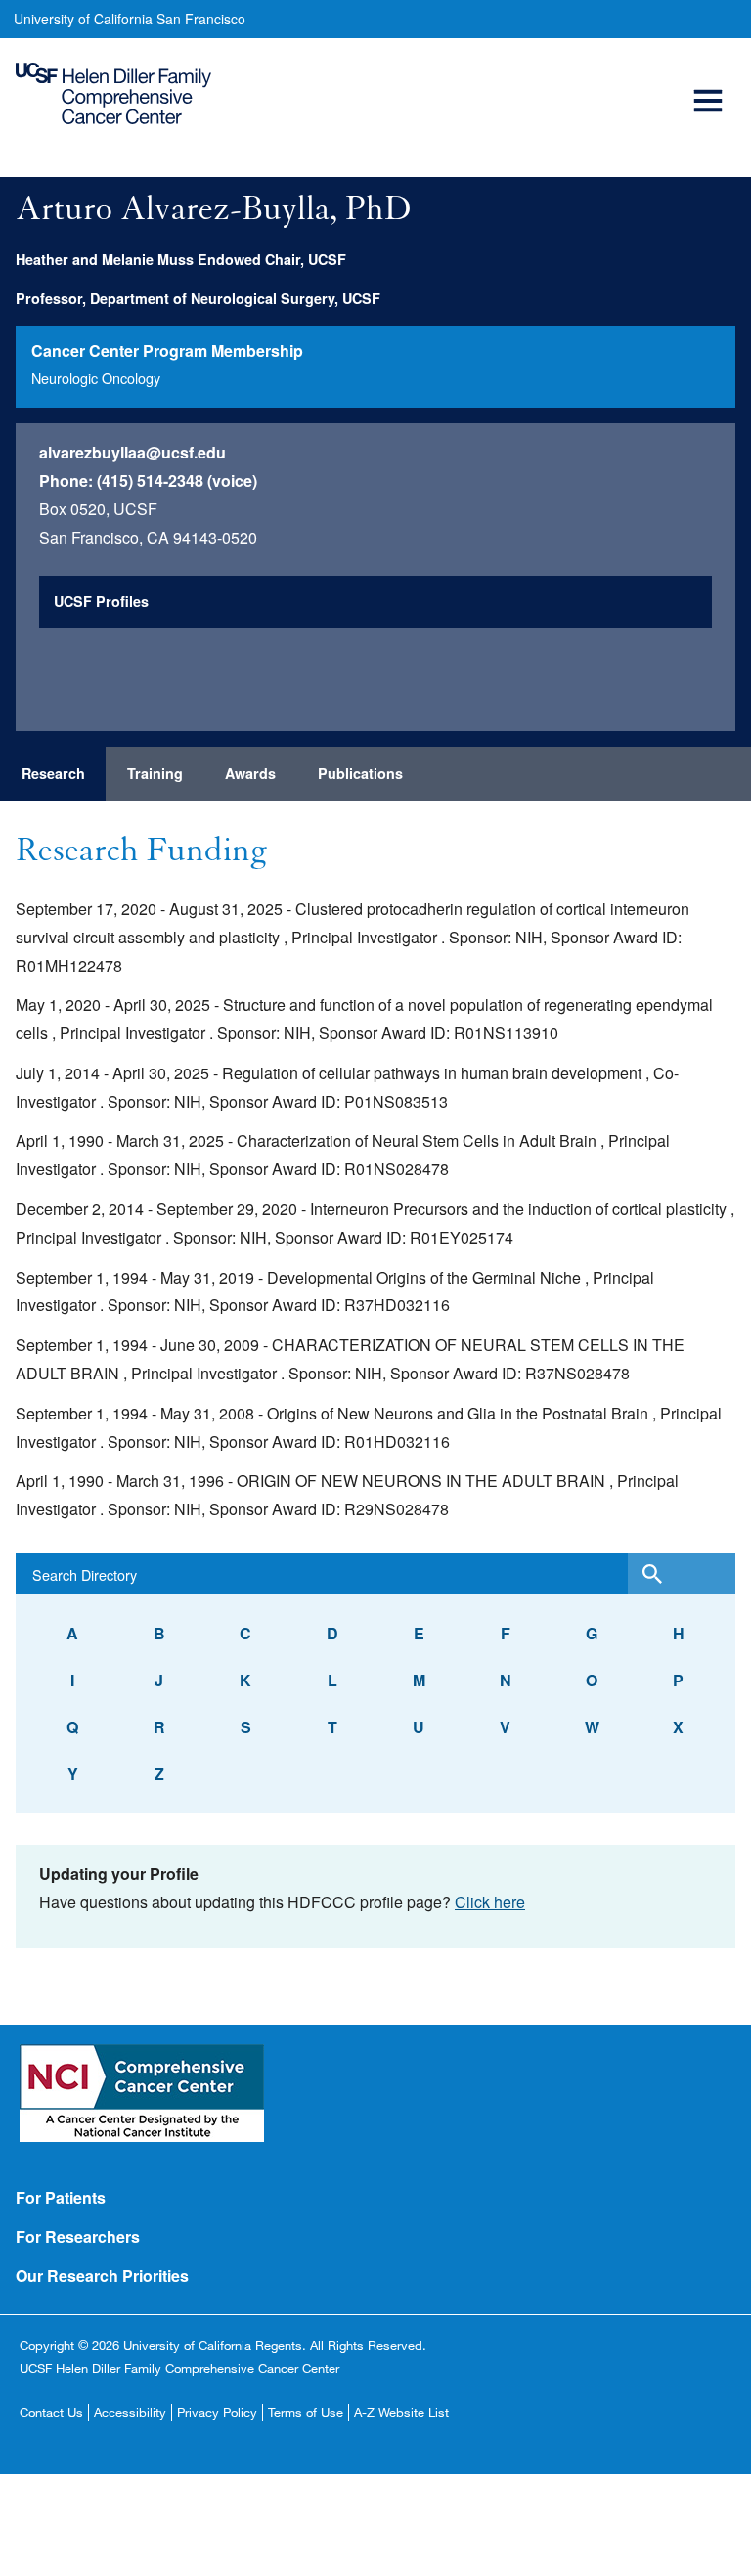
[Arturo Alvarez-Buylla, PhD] (686, 266)
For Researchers (78, 2236)
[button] (711, 78)
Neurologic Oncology (96, 378)
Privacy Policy (217, 2412)
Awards (250, 773)
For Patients (61, 2197)
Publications (360, 773)
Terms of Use (306, 2412)
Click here (490, 1902)
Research (53, 773)
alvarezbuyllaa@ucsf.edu (133, 452)
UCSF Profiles (101, 601)
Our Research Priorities (102, 2275)
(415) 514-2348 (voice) (177, 480)
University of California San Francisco (130, 19)
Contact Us (51, 2412)
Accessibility (130, 2412)
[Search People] (682, 1574)
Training (155, 773)
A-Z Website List (401, 2412)
